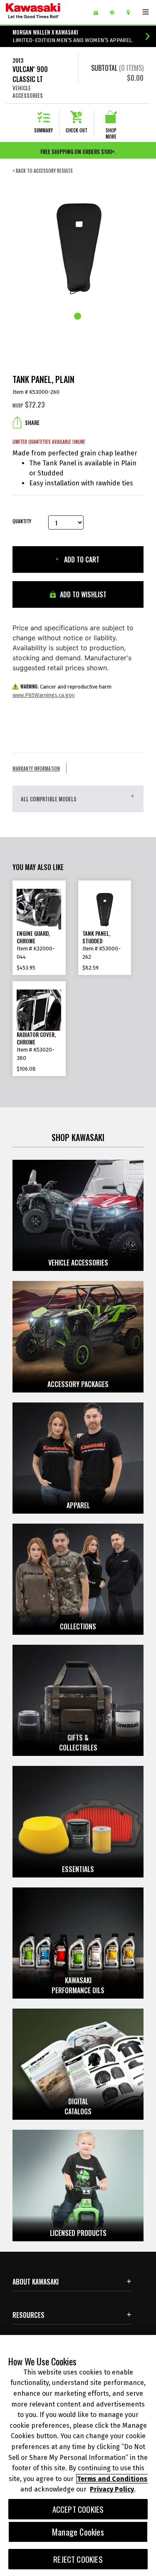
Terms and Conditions (112, 2479)
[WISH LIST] (99, 12)
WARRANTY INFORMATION (36, 768)
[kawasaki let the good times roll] (46, 12)
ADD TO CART (81, 559)
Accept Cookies (78, 2509)
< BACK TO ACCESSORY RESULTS (43, 171)
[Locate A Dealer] (131, 12)
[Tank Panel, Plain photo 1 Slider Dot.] (78, 317)
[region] (78, 2455)
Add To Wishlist (82, 594)
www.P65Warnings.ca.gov (43, 695)
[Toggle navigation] (146, 12)
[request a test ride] (115, 12)
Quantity (22, 521)
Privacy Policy (112, 2489)
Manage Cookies (78, 2532)
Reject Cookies (78, 2559)
